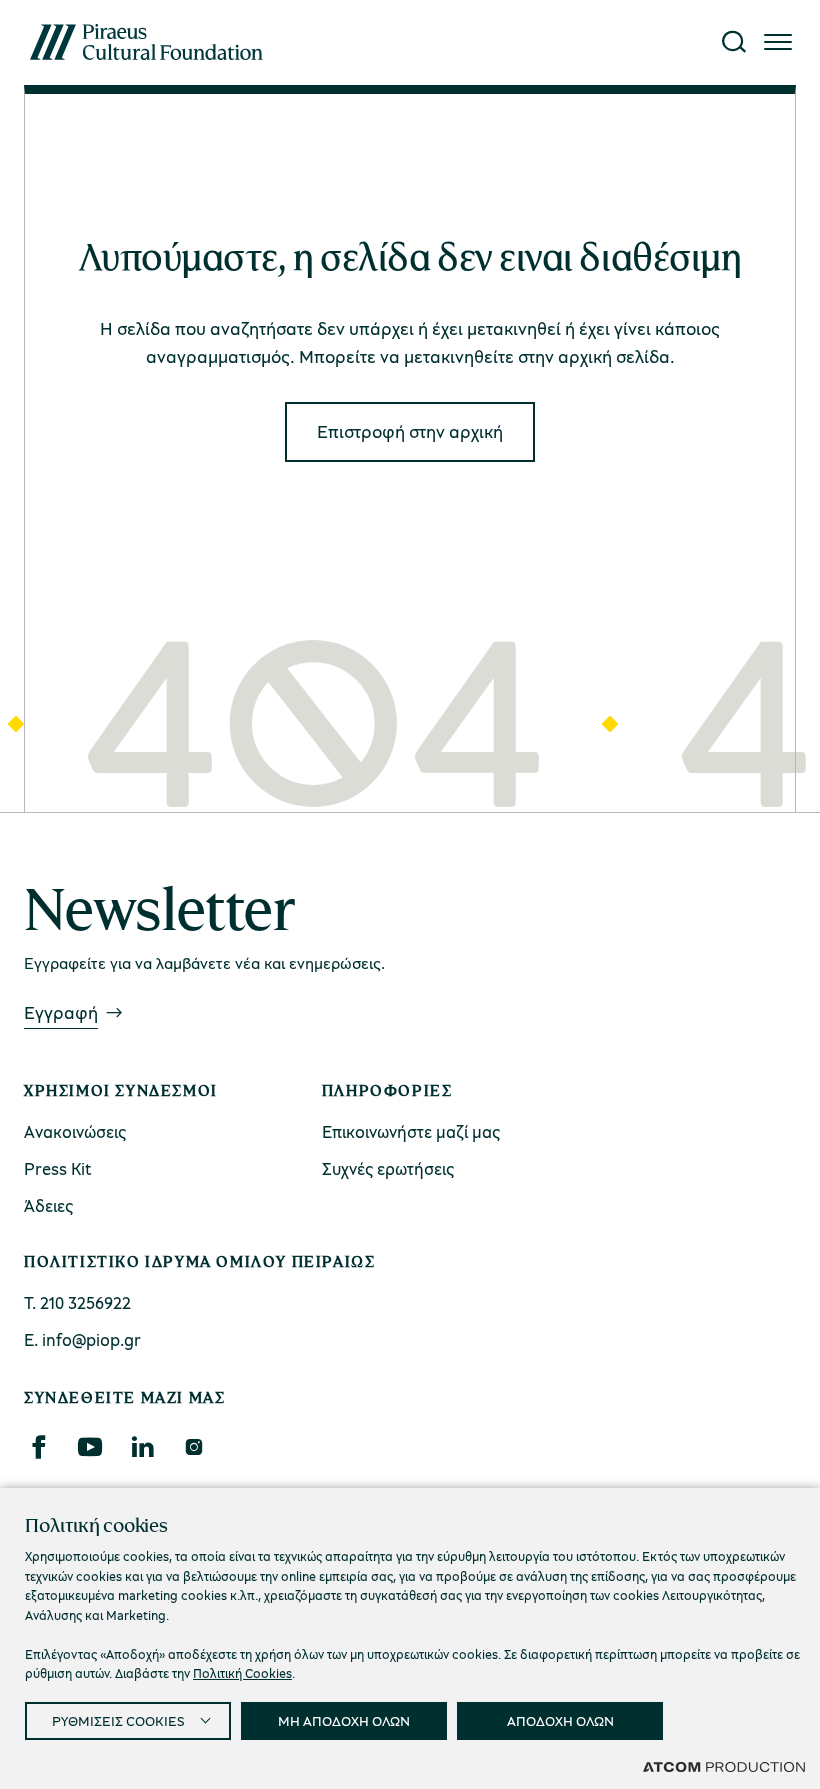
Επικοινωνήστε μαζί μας (411, 1131)
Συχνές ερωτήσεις (388, 1168)
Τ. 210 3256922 (77, 1302)
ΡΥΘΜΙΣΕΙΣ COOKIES (118, 1720)
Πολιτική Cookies (242, 1673)
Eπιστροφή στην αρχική (410, 431)
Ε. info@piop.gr (82, 1339)
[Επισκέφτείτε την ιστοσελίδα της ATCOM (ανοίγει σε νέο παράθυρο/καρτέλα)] (724, 1766)
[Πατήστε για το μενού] (778, 42)
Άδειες (48, 1205)
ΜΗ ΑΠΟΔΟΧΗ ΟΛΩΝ (344, 1720)
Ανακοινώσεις (75, 1131)
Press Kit (58, 1168)
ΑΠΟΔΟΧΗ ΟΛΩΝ (560, 1720)
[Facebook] (38, 1447)
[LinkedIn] (142, 1447)
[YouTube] (90, 1447)
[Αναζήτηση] (734, 42)
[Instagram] (193, 1447)
